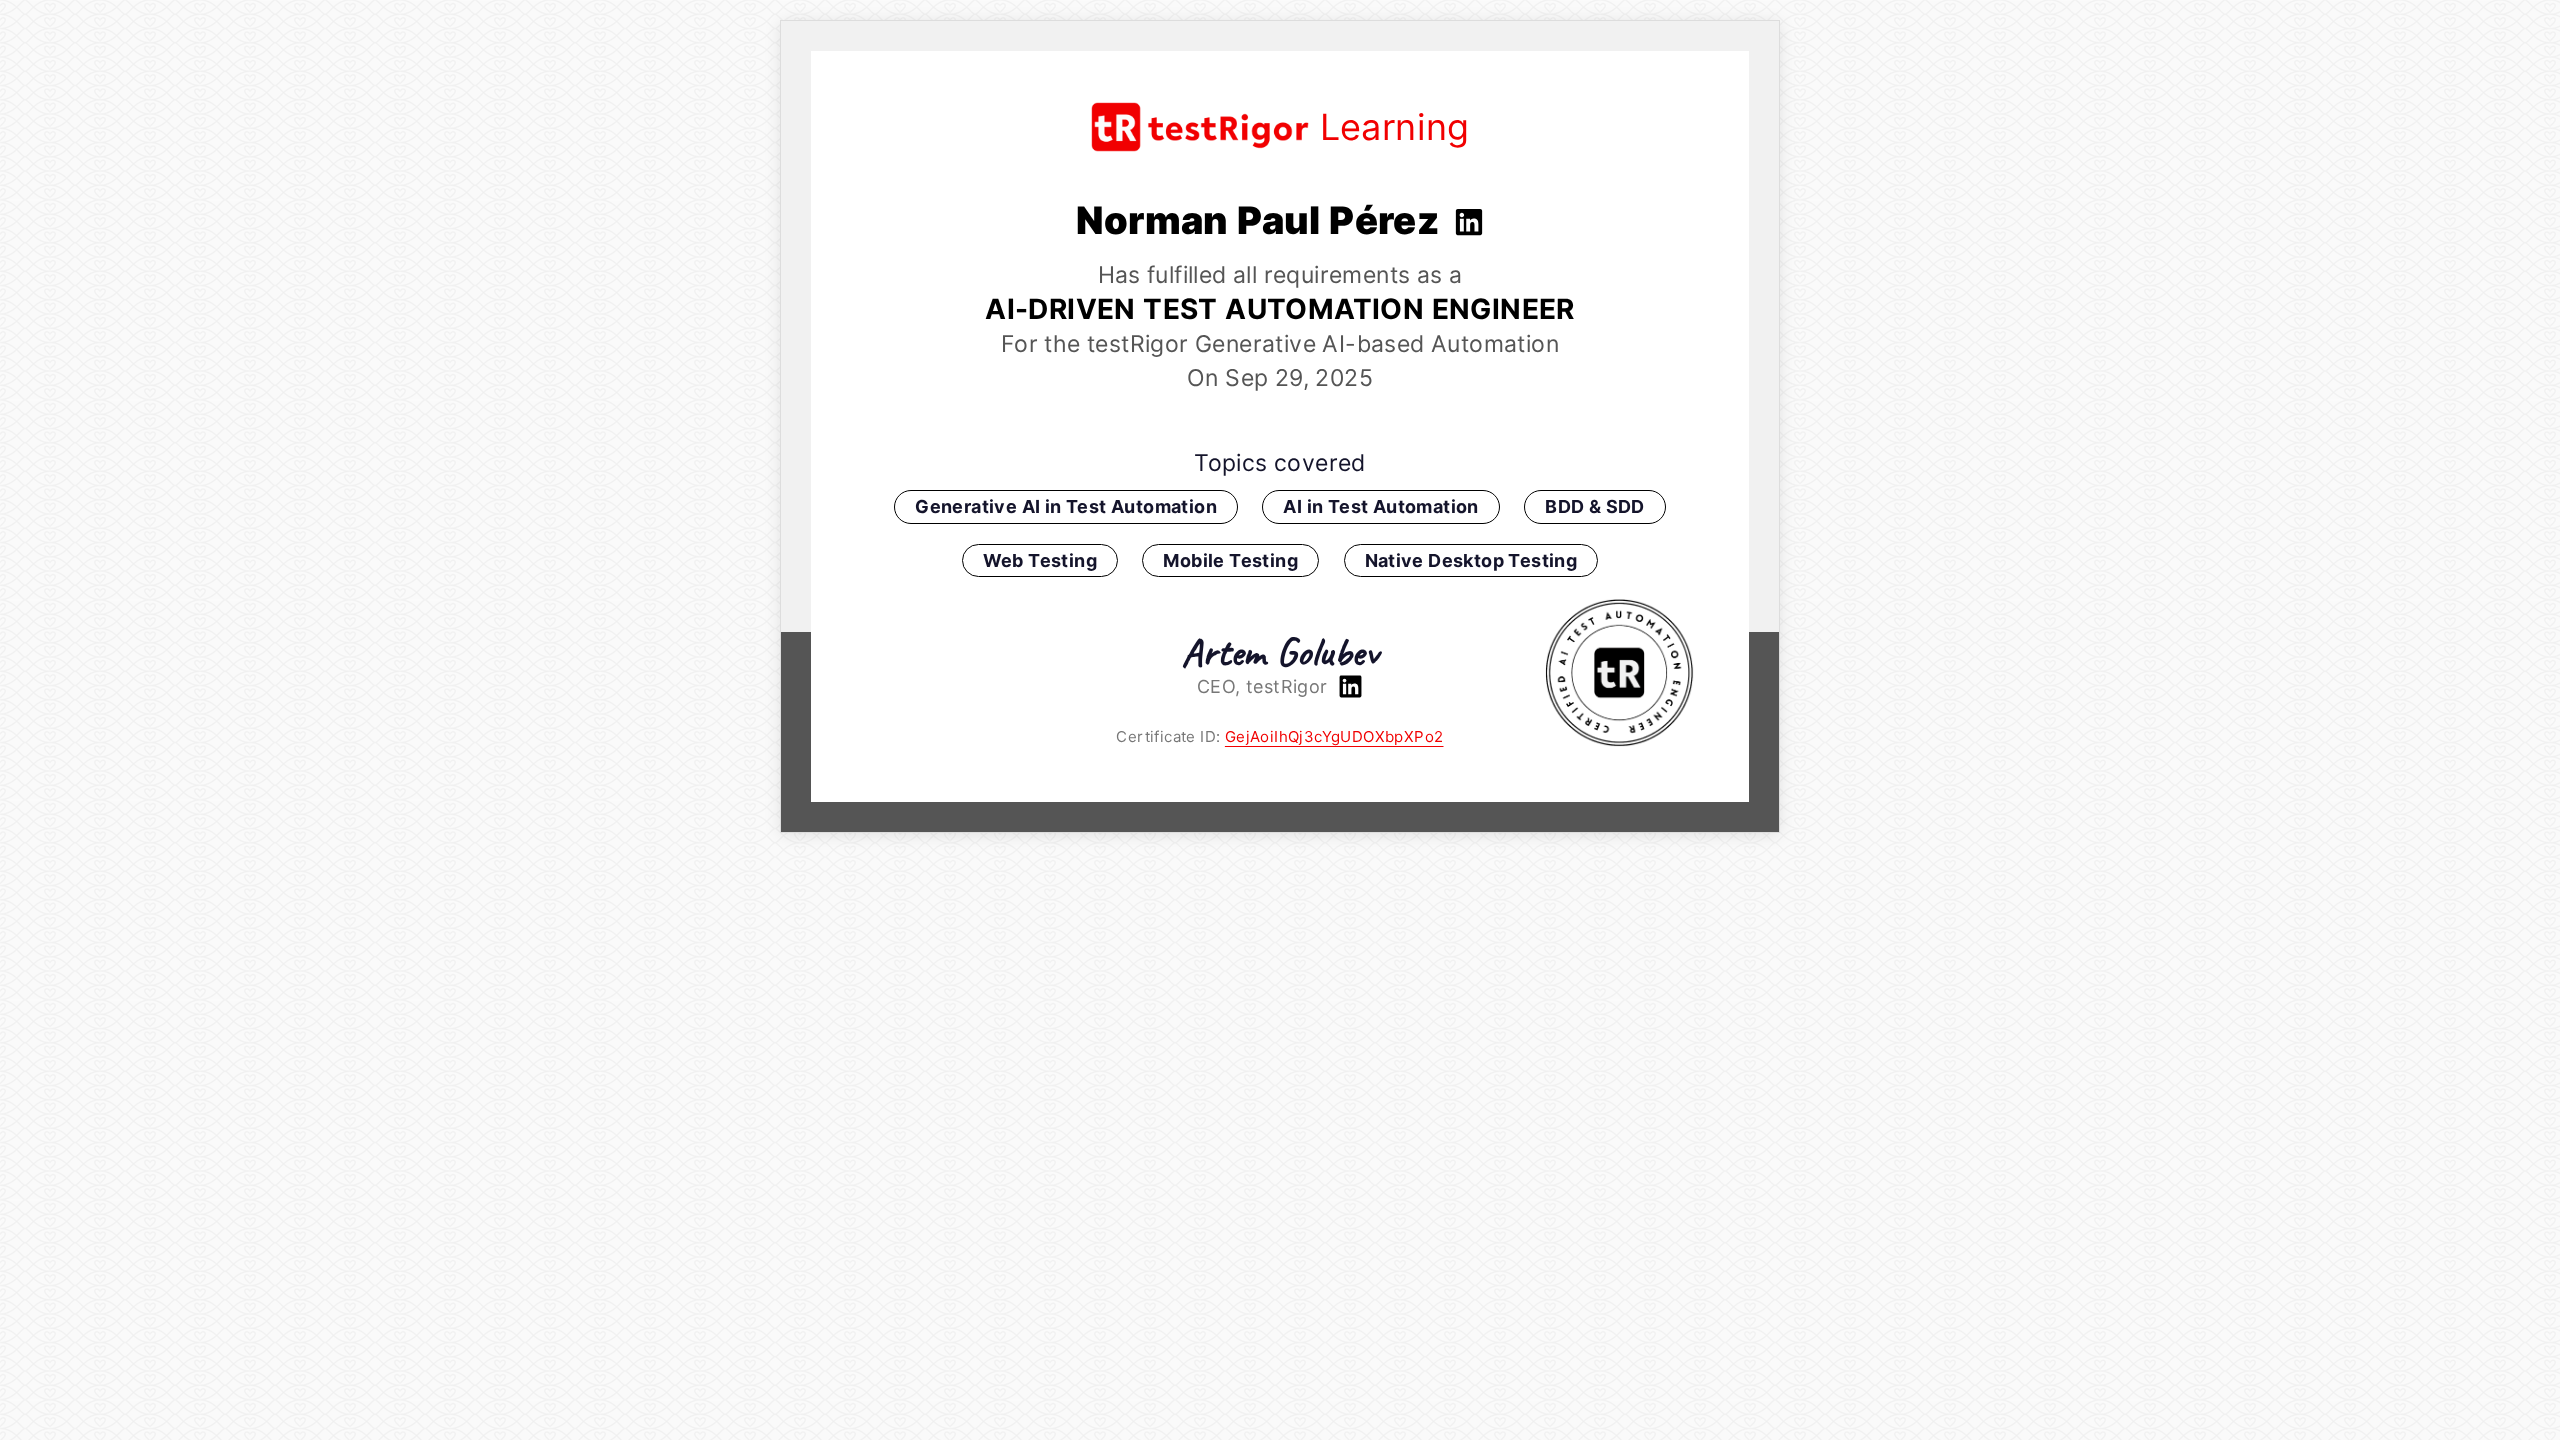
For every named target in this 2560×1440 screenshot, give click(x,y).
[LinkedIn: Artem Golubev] (1348, 686)
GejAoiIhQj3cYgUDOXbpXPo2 (1334, 736)
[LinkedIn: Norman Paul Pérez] (1466, 220)
